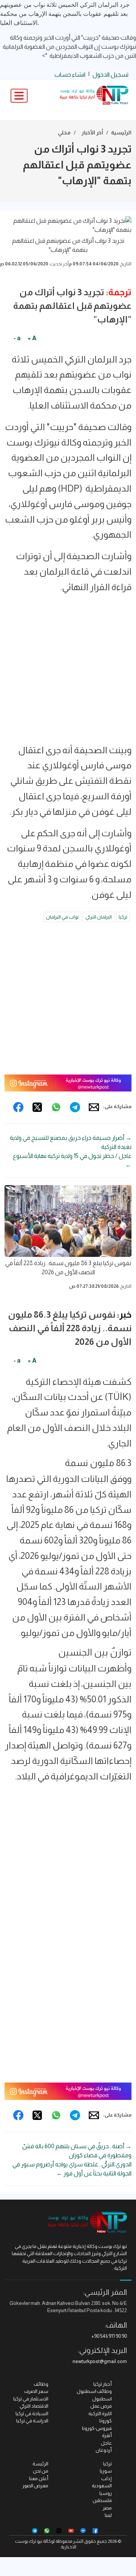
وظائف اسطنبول (94, 2391)
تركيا (123, 917)
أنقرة (107, 2435)
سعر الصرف (36, 2391)
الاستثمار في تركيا (31, 2399)
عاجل (106, 2443)
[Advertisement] (68, 672)
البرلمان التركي (99, 917)
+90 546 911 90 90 (109, 2336)
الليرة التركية (100, 2413)
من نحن (41, 2471)
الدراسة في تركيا (32, 2421)
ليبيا (108, 2515)
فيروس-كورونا (97, 2428)
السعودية (102, 2486)
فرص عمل (101, 2406)
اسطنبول (102, 2399)
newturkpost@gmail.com (100, 2361)
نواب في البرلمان (62, 917)
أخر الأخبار (92, 133)
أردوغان (104, 2450)
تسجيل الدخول (110, 75)
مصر (107, 2508)
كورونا (106, 2421)
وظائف (41, 2384)
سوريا (106, 2471)
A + (32, 338)
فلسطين (102, 2500)
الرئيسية (121, 133)
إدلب (107, 2478)
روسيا (106, 2493)
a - (17, 338)
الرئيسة (40, 2464)
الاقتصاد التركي (34, 2406)
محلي (64, 133)
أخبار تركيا (103, 2384)
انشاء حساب (70, 75)
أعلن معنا (39, 2478)
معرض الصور (35, 2486)
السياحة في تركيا (32, 2413)
